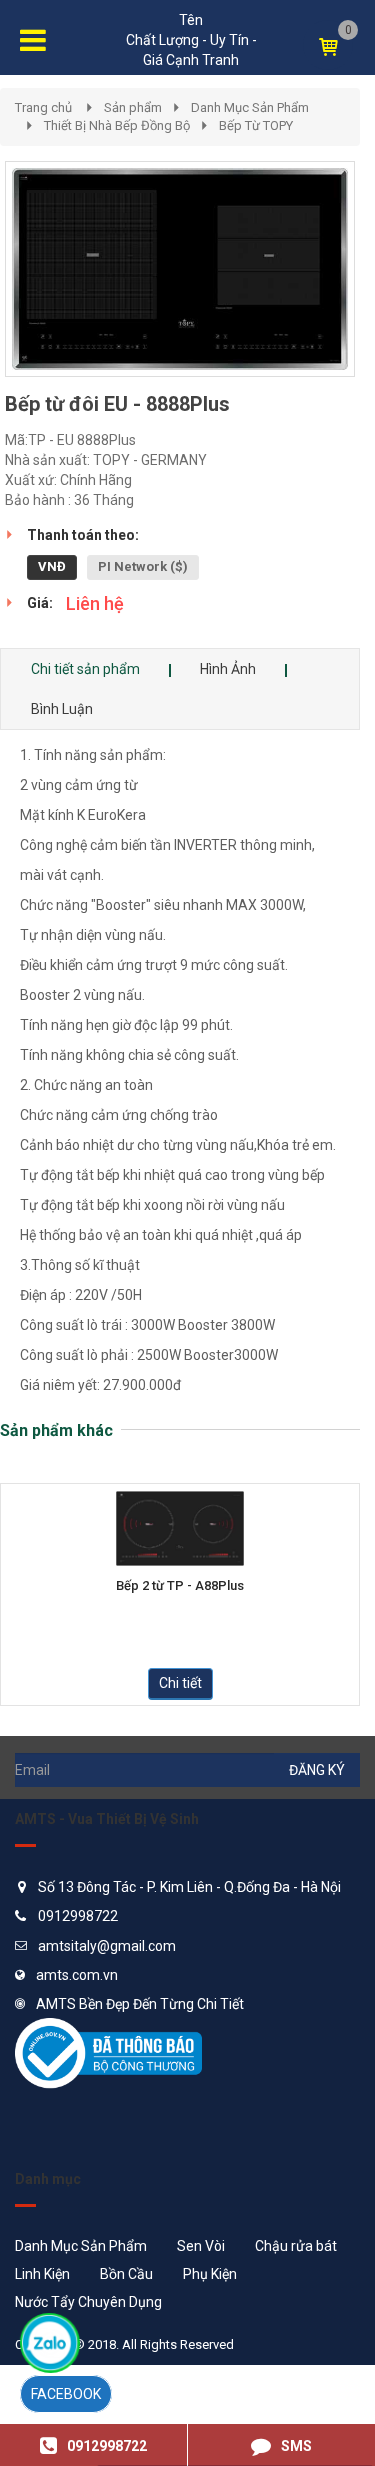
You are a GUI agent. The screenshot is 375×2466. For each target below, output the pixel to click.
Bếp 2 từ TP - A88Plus (180, 1586)
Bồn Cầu (126, 2274)
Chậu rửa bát (296, 2246)
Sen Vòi (201, 2246)
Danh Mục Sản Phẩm (250, 107)
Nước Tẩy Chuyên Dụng (88, 2302)
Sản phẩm (133, 107)
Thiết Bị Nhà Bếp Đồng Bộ (117, 125)
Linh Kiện (42, 2274)
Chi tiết (180, 1683)
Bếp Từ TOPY (256, 125)
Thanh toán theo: (83, 535)
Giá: (40, 603)
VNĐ (52, 566)
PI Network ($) (143, 566)
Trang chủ (43, 107)
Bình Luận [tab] (62, 709)
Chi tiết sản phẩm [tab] (85, 669)
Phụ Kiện (210, 2274)
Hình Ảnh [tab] (228, 669)
